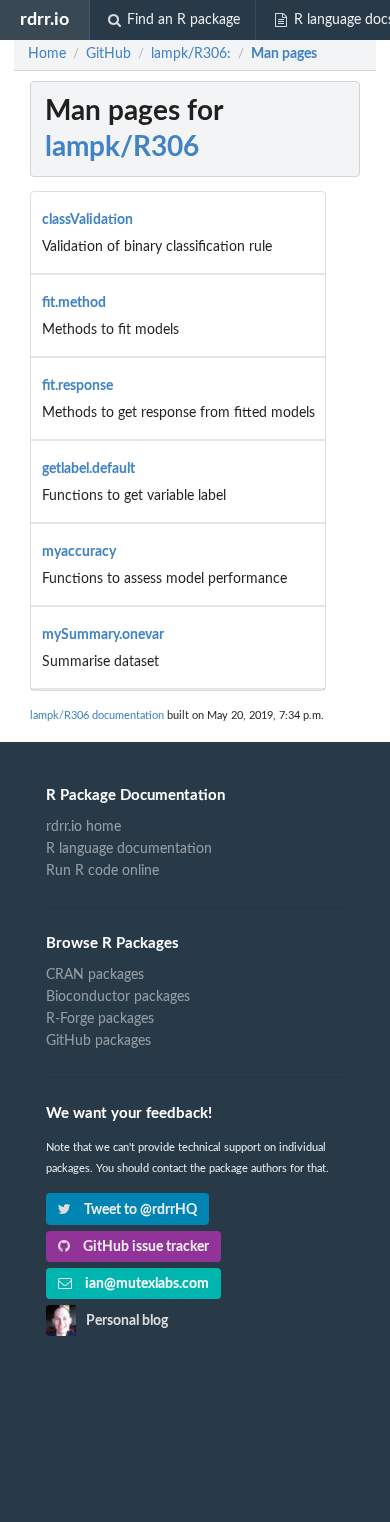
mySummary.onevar (103, 635)
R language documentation (129, 849)
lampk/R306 (122, 147)
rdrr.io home (83, 827)
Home (47, 54)
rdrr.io (44, 19)
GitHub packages (98, 1041)
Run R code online (102, 871)
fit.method (74, 303)
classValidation (87, 220)
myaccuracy (79, 552)
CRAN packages (95, 975)
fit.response (77, 386)
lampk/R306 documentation (97, 715)
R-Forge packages (100, 1019)
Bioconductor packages (118, 997)
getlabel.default (88, 469)
